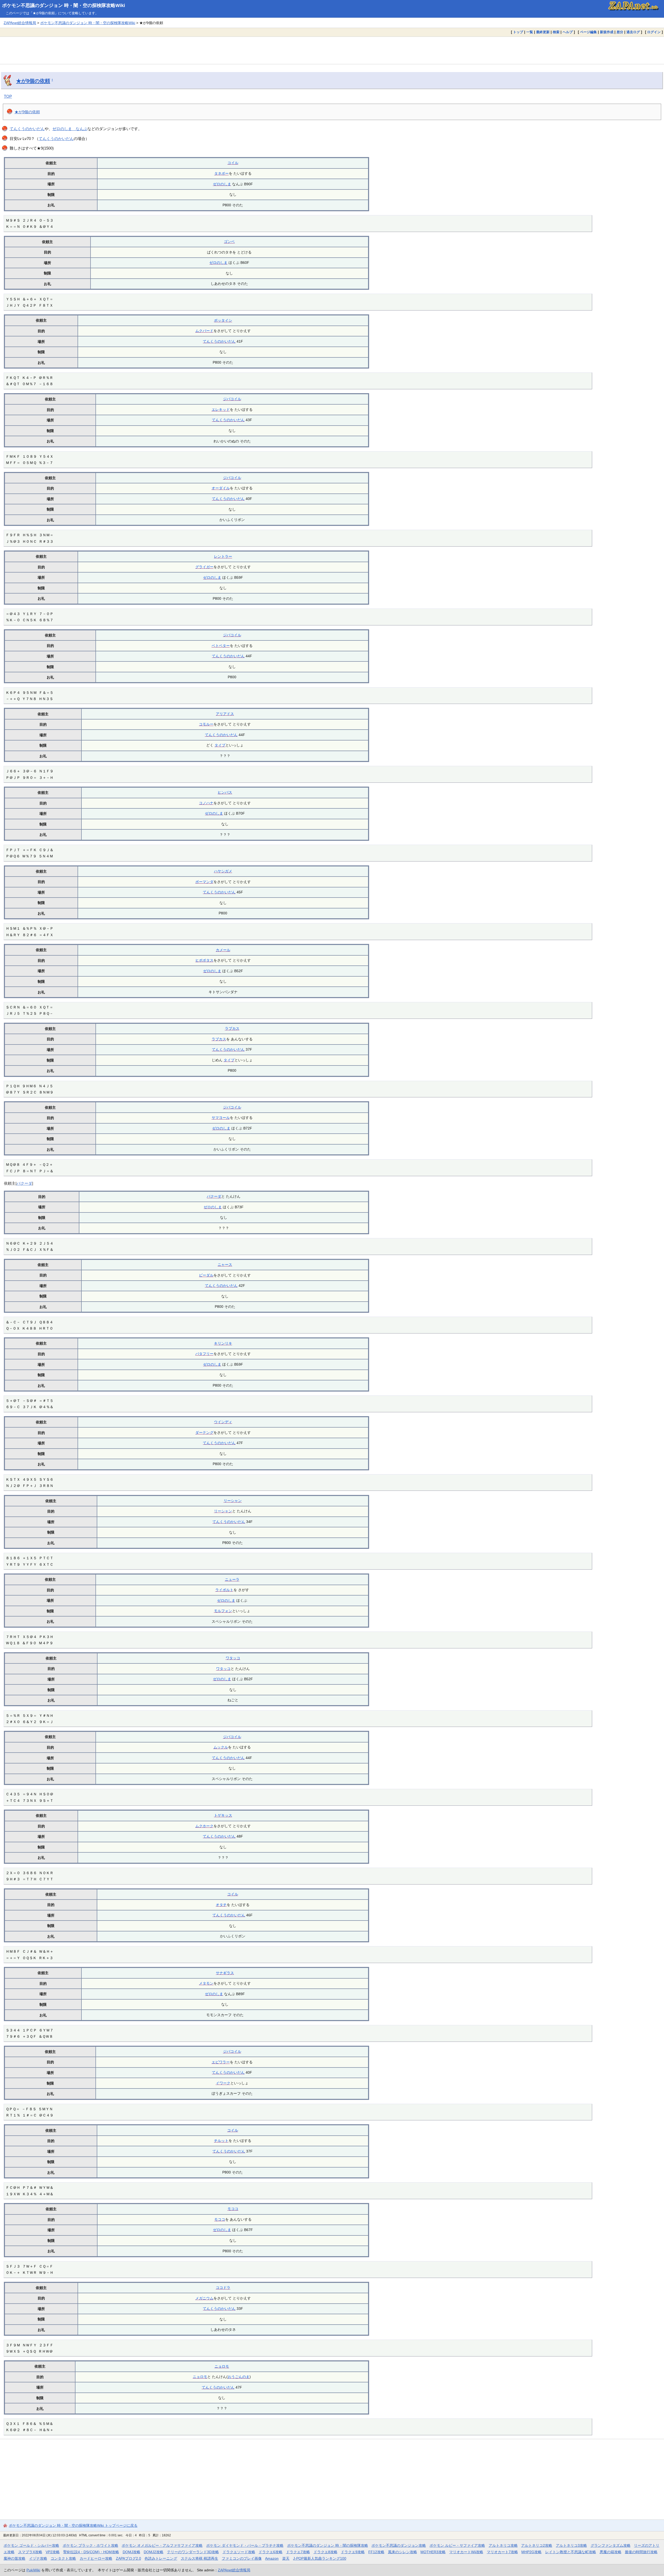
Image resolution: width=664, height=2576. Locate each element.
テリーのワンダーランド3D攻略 (193, 2552)
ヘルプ (568, 32)
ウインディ (223, 1422)
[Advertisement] (332, 50)
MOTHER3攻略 (433, 2552)
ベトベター (221, 646)
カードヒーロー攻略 (96, 2558)
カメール (223, 950)
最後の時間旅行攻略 (641, 2552)
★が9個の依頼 (33, 81)
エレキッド (221, 410)
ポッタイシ (223, 320)
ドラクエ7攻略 (298, 2552)
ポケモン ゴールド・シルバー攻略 (31, 2545)
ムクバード (204, 331)
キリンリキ (223, 1343)
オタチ (221, 1905)
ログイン (654, 32)
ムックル (221, 1747)
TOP (8, 96)
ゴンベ (229, 242)
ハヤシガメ (223, 871)
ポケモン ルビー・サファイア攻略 (457, 2545)
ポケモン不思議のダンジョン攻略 (399, 2545)
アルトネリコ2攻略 (537, 2545)
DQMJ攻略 (132, 2552)
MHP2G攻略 (531, 2552)
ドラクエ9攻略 (353, 2552)
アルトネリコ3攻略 (571, 2545)
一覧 (530, 32)
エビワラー (221, 2062)
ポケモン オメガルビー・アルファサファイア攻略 (162, 2545)
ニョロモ (222, 2366)
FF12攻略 (376, 2552)
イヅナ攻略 (38, 2558)
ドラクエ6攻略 (271, 2552)
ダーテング (204, 1432)
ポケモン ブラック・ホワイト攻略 (91, 2545)
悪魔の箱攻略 (611, 2552)
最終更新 (543, 32)
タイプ (220, 745)
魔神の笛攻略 (15, 2558)
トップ (518, 32)
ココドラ (223, 2288)
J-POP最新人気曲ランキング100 (320, 2558)
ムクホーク (204, 1826)
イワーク (223, 2083)
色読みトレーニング (161, 2558)
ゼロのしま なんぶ (70, 129)
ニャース (225, 1265)
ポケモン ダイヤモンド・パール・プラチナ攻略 (245, 2545)
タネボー (222, 173)
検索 (556, 32)
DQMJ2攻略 (154, 2552)
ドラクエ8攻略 (326, 2552)
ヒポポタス (204, 960)
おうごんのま (239, 2377)
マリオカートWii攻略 (466, 2552)
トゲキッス (223, 1815)
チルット (221, 2141)
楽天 (286, 2558)
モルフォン (223, 1611)
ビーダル (206, 1275)
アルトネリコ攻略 (503, 2545)
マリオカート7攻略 (502, 2552)
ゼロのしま (222, 184)
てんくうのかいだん (27, 129)
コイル (233, 163)
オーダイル (221, 488)
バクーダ (24, 1183)
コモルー (206, 724)
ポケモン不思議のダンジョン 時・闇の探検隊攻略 (328, 2545)
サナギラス (225, 1973)
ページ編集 (588, 32)
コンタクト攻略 (63, 2558)
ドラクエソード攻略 (239, 2552)
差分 (620, 32)
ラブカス (232, 1028)
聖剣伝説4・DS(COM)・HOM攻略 (91, 2552)
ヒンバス (225, 792)
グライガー (204, 567)
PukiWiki (33, 2570)
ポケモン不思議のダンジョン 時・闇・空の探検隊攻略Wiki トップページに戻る (73, 2525)
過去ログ (633, 32)
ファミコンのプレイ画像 (242, 2558)
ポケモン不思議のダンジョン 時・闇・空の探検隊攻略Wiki (64, 5)
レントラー (223, 556)
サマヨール (221, 1118)
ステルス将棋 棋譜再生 (199, 2558)
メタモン (206, 1983)
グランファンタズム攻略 (611, 2545)
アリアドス (225, 714)
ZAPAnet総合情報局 (20, 23)
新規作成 (607, 32)
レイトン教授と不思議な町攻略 (571, 2552)
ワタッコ (233, 1658)
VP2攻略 (53, 2552)
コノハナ (206, 803)
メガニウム (204, 2298)
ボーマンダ (204, 882)
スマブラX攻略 (30, 2552)
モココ (233, 2209)
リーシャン (233, 1501)
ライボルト (224, 1590)
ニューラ (232, 1579)
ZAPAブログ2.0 (129, 2558)
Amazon (272, 2558)
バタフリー (204, 1354)
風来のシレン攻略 (403, 2552)
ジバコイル (232, 399)
